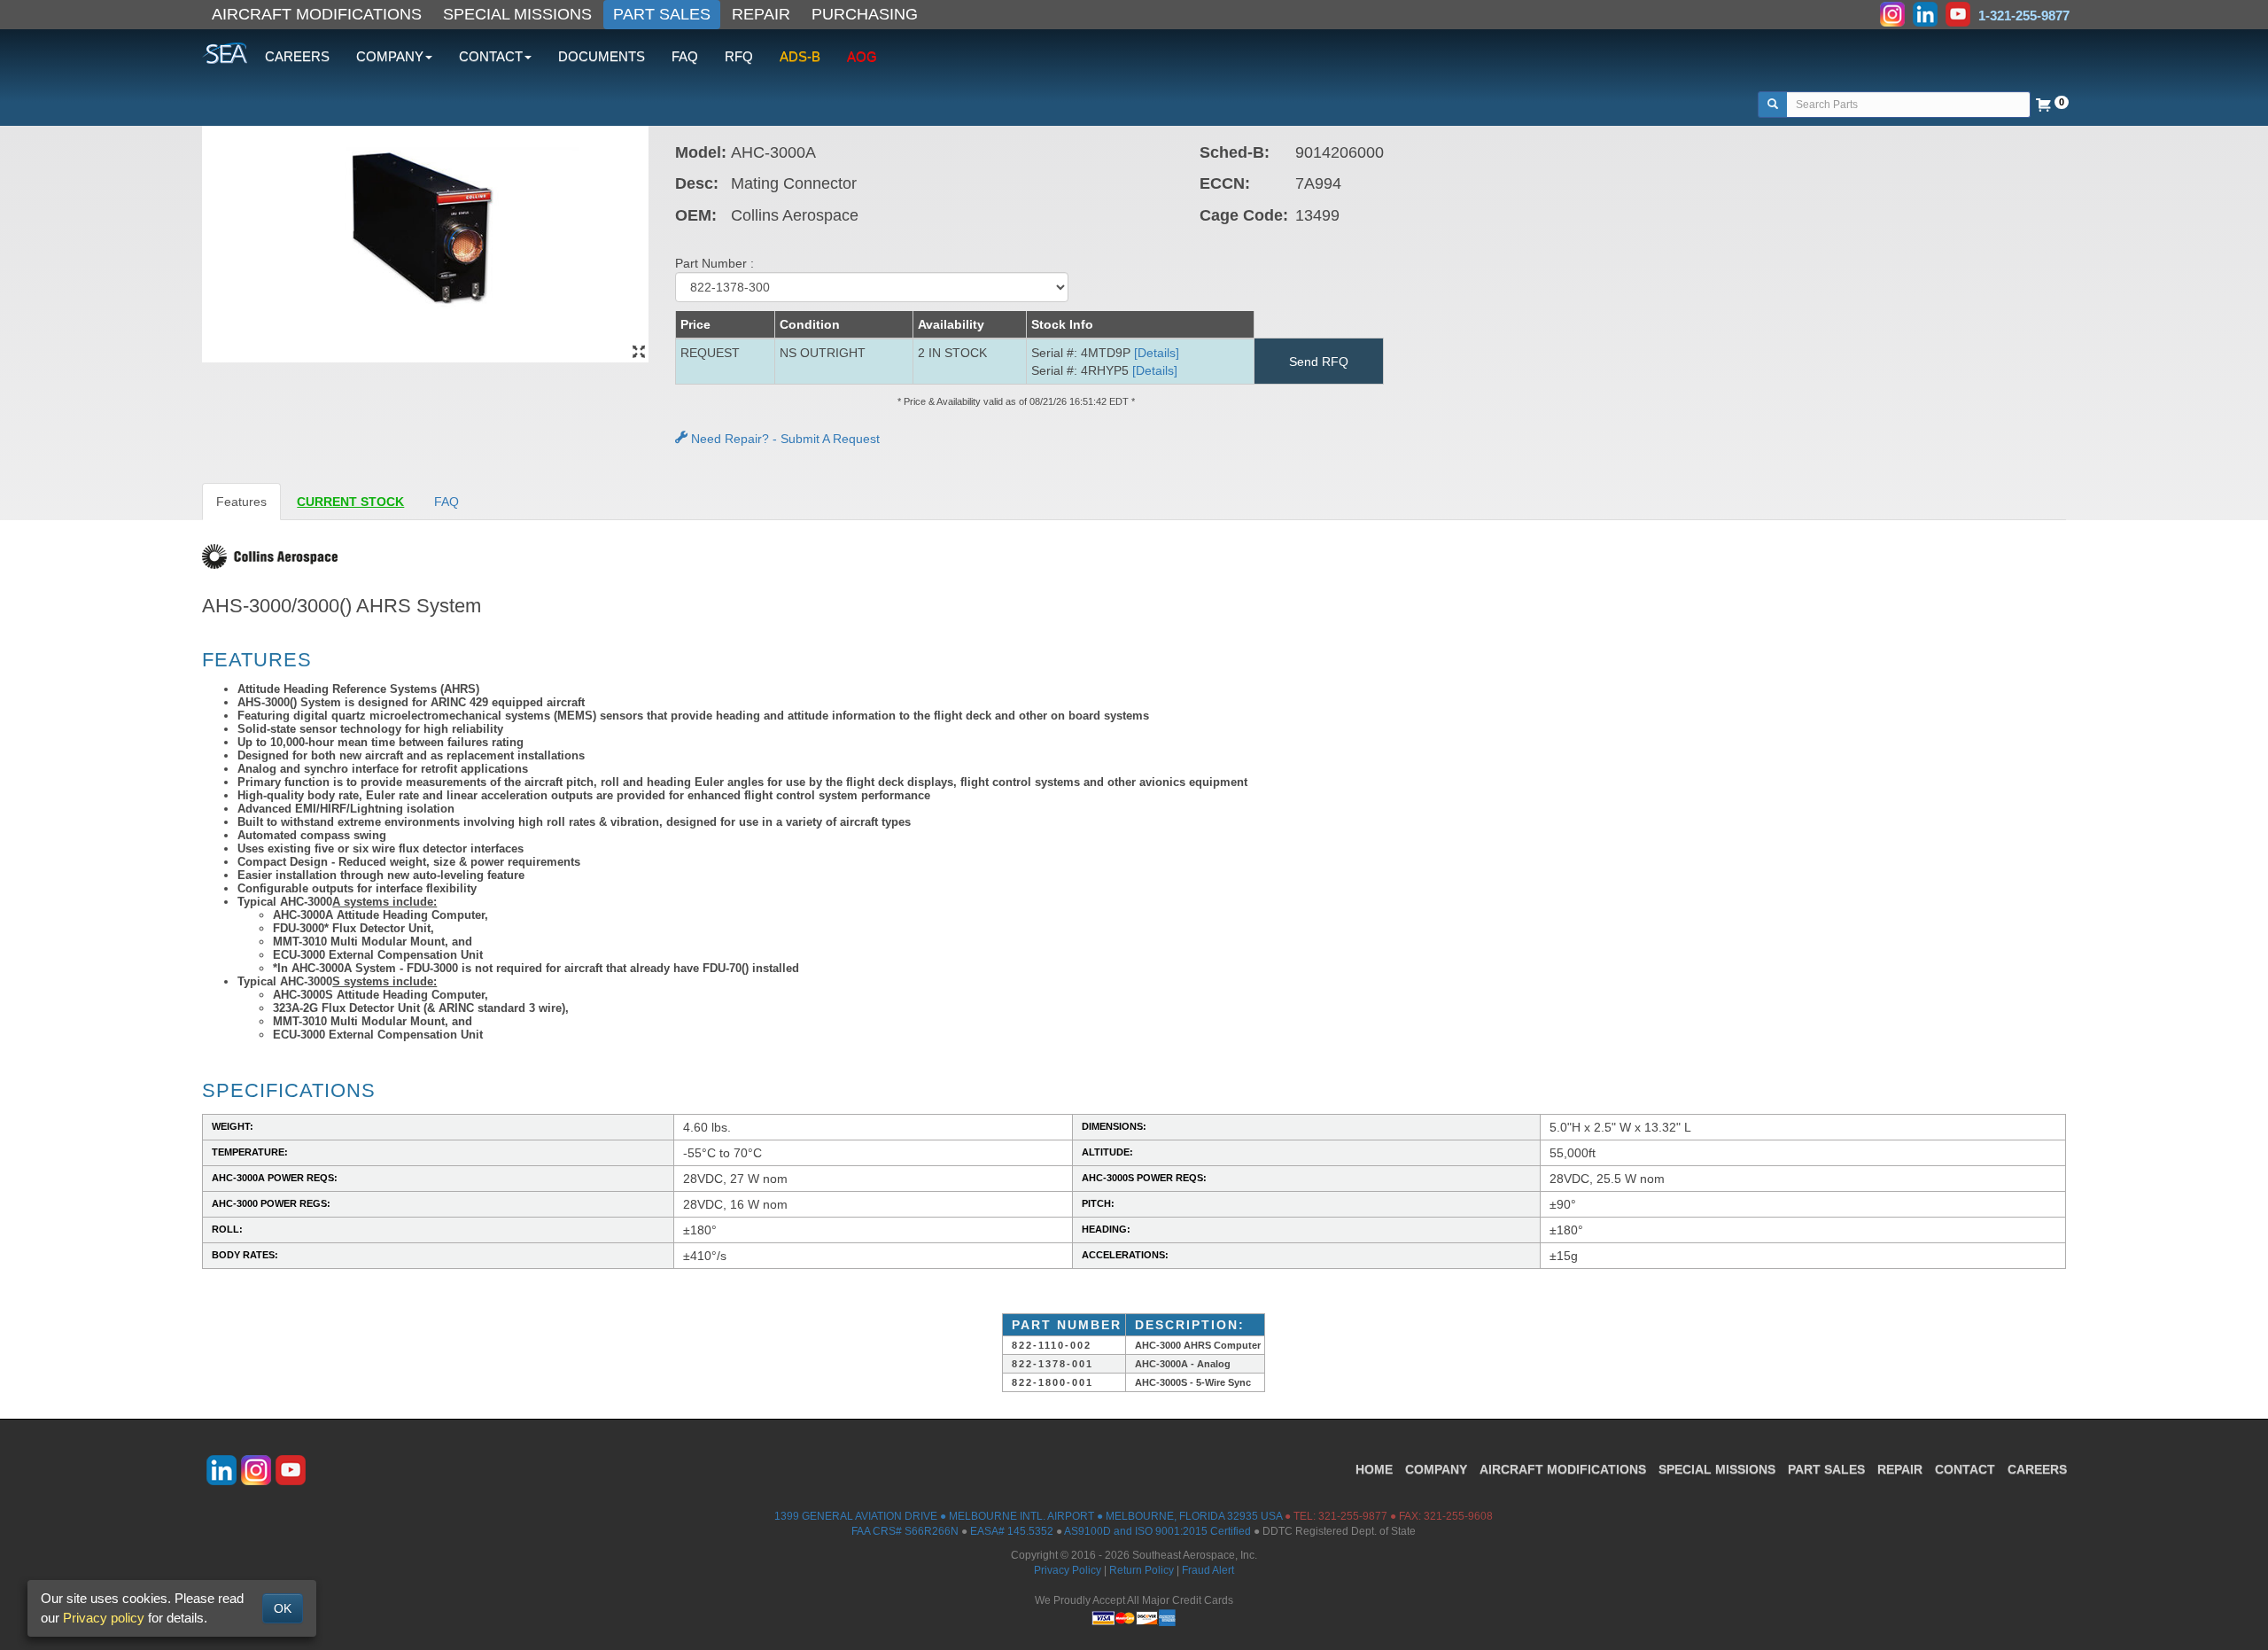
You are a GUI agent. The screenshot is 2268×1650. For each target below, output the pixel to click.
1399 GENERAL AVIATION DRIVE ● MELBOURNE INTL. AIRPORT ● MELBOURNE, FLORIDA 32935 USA (1028, 1516)
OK (283, 1608)
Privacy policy (104, 1618)
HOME (1374, 1469)
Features (241, 502)
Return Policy (1142, 1570)
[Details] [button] (1157, 353)
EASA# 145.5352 (1012, 1531)
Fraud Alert (1208, 1570)
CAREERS (297, 56)
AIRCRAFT (1563, 1469)
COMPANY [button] (390, 56)
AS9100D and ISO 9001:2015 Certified (1157, 1531)
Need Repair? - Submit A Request (784, 439)
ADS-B (800, 56)
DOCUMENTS (602, 56)
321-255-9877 (1353, 1516)
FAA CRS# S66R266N (905, 1531)
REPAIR (761, 14)
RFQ (739, 56)
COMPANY (1436, 1469)
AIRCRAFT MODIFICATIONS (317, 14)
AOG (862, 56)
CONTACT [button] (491, 56)
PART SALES (662, 14)
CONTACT (1965, 1469)
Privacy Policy (1068, 1570)
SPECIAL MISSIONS (517, 14)
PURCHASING (865, 14)
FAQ (685, 56)
